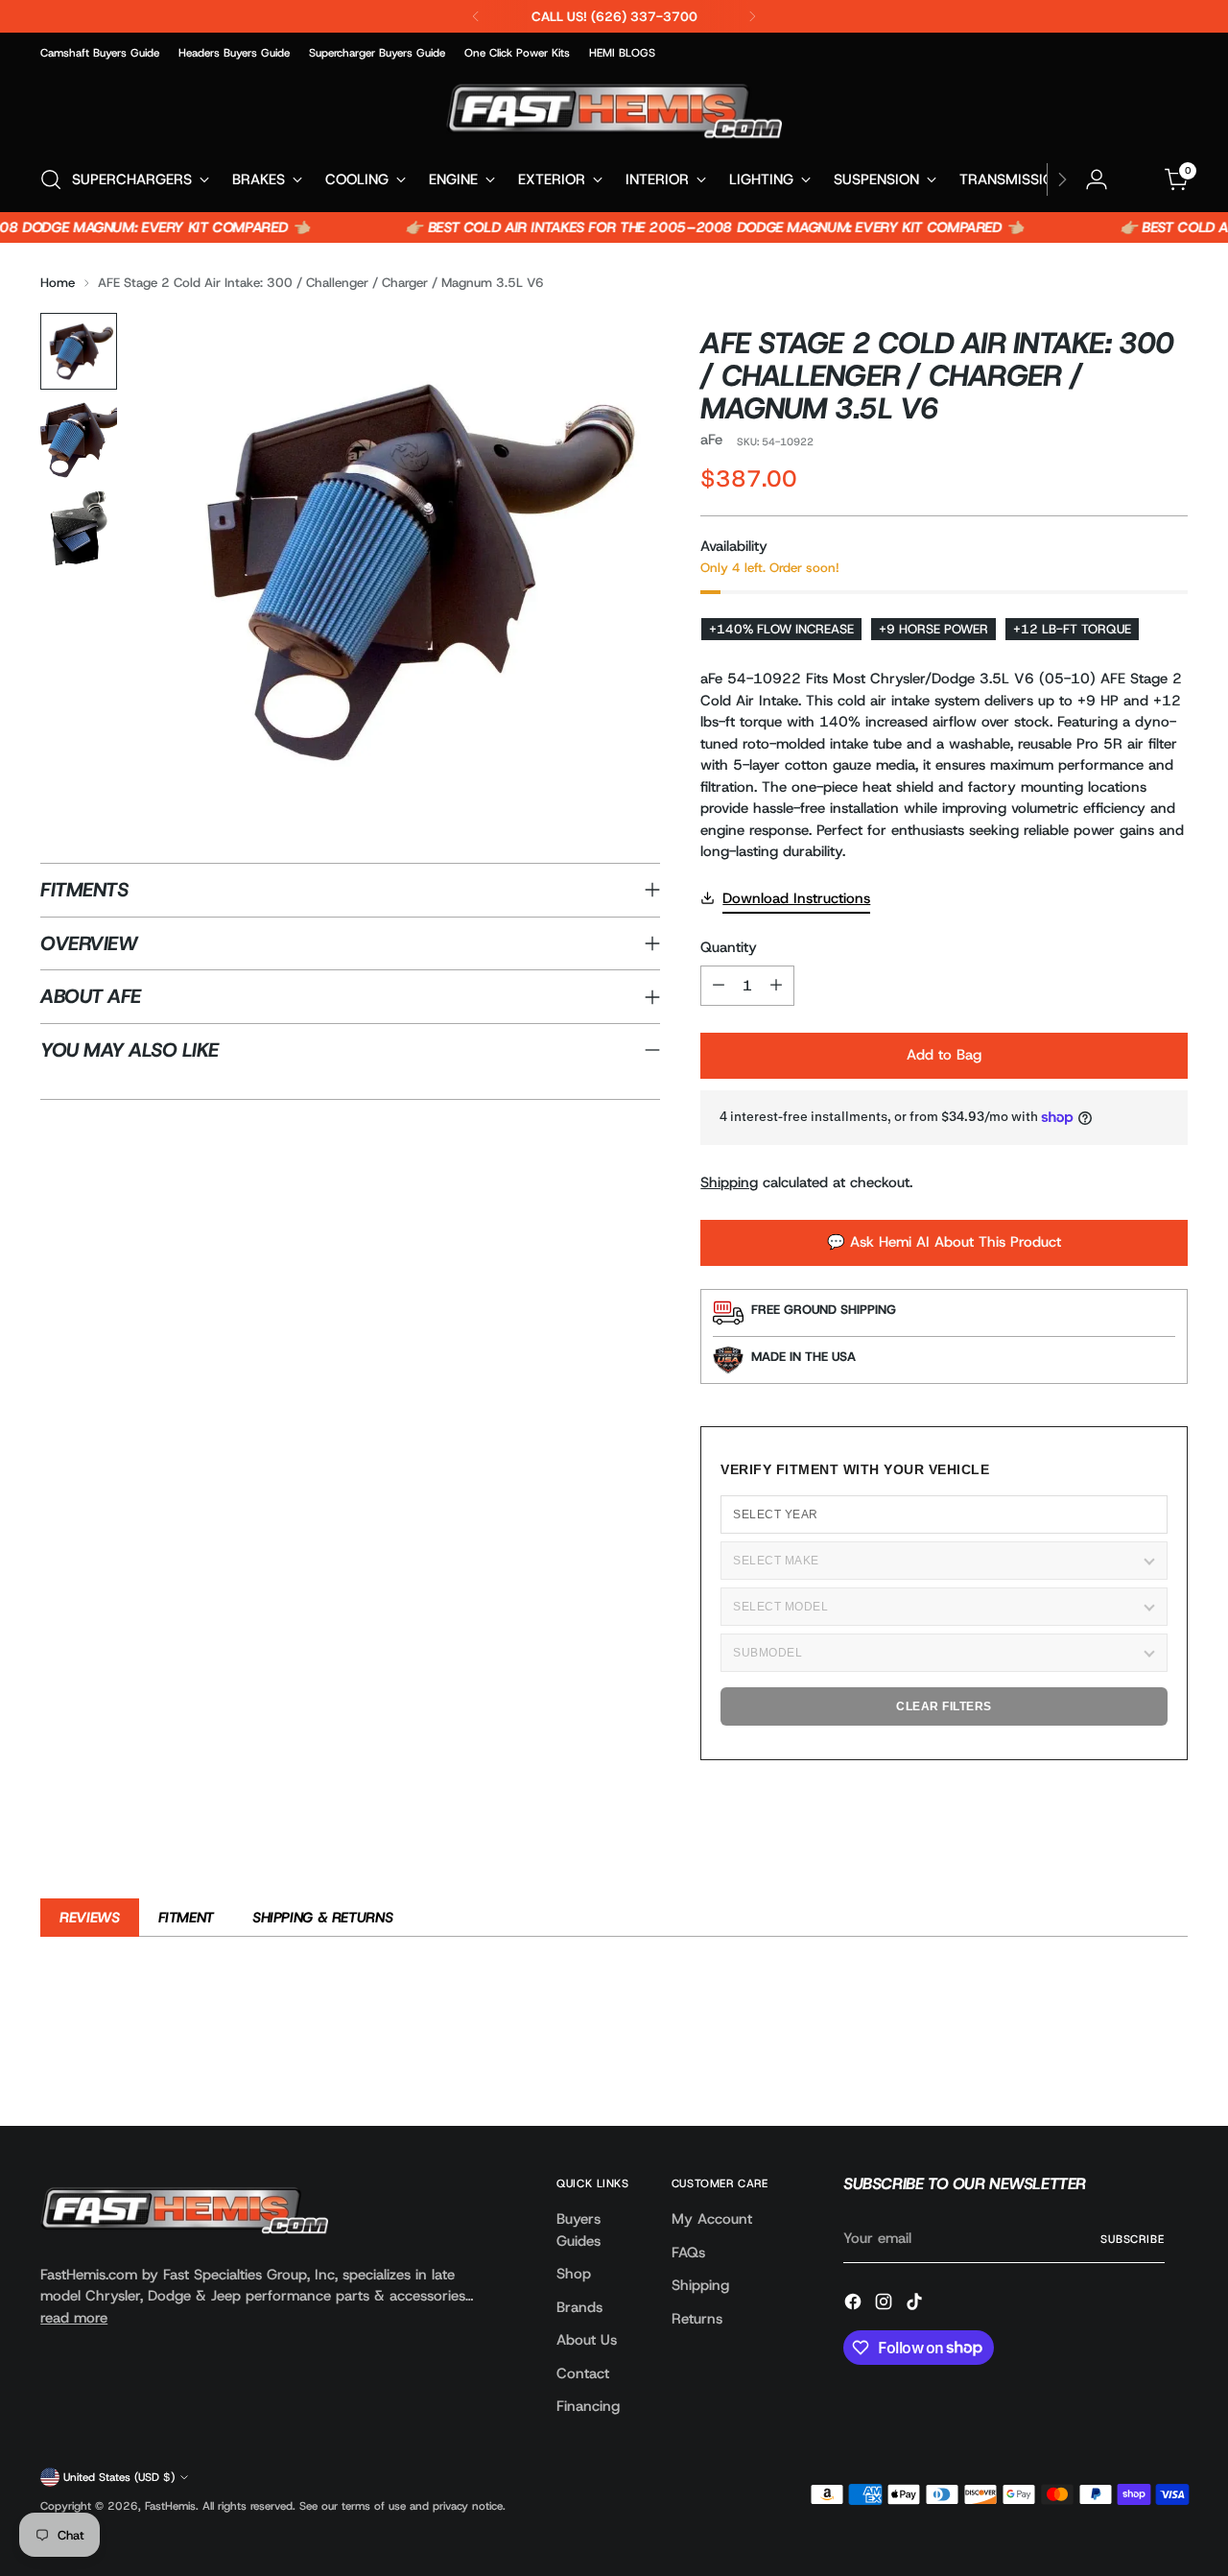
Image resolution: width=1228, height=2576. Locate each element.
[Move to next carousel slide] (1171, 2059)
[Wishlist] (1137, 179)
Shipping (729, 1182)
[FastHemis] (614, 111)
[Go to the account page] (1097, 179)
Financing (588, 2406)
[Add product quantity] (776, 986)
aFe (711, 440)
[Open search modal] (51, 179)
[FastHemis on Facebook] (855, 2305)
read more (74, 2318)
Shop (574, 2274)
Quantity (729, 947)
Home (58, 282)
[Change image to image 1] (79, 351)
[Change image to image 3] (79, 528)
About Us (587, 2340)
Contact (583, 2373)
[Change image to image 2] (79, 440)
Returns (697, 2319)
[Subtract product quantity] (719, 986)
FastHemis (170, 2506)
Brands (579, 2307)
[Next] (752, 16)
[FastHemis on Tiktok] (916, 2305)
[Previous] (476, 16)
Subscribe (1133, 2239)
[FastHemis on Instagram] (886, 2305)
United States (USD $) (119, 2477)
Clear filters (944, 1706)
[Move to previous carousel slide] (1127, 2060)
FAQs (688, 2253)
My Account (712, 2219)
